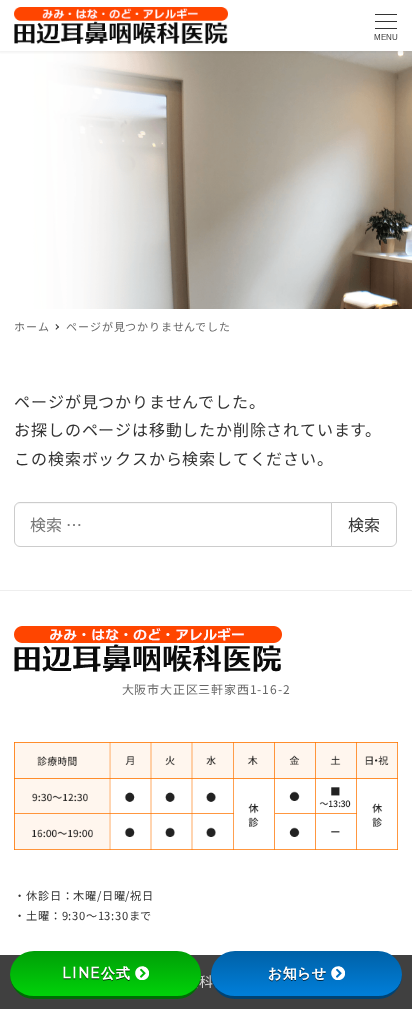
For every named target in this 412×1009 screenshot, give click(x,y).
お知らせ (297, 973)
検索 (364, 524)
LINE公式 (96, 973)
